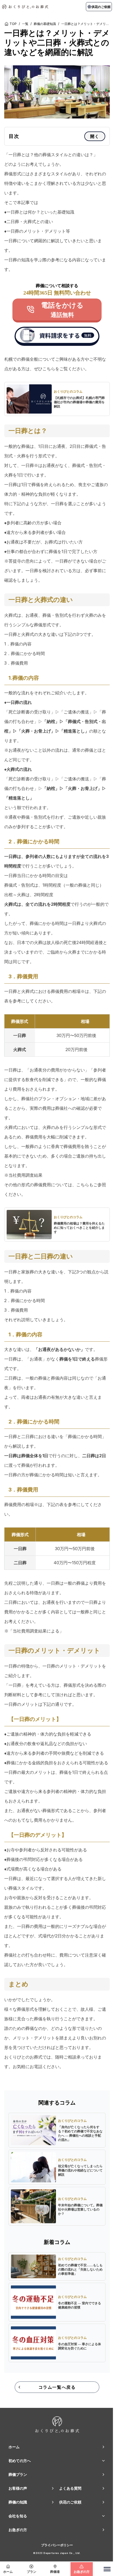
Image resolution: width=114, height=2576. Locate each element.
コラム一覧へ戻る (57, 2387)
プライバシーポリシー (57, 2545)
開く (95, 136)
